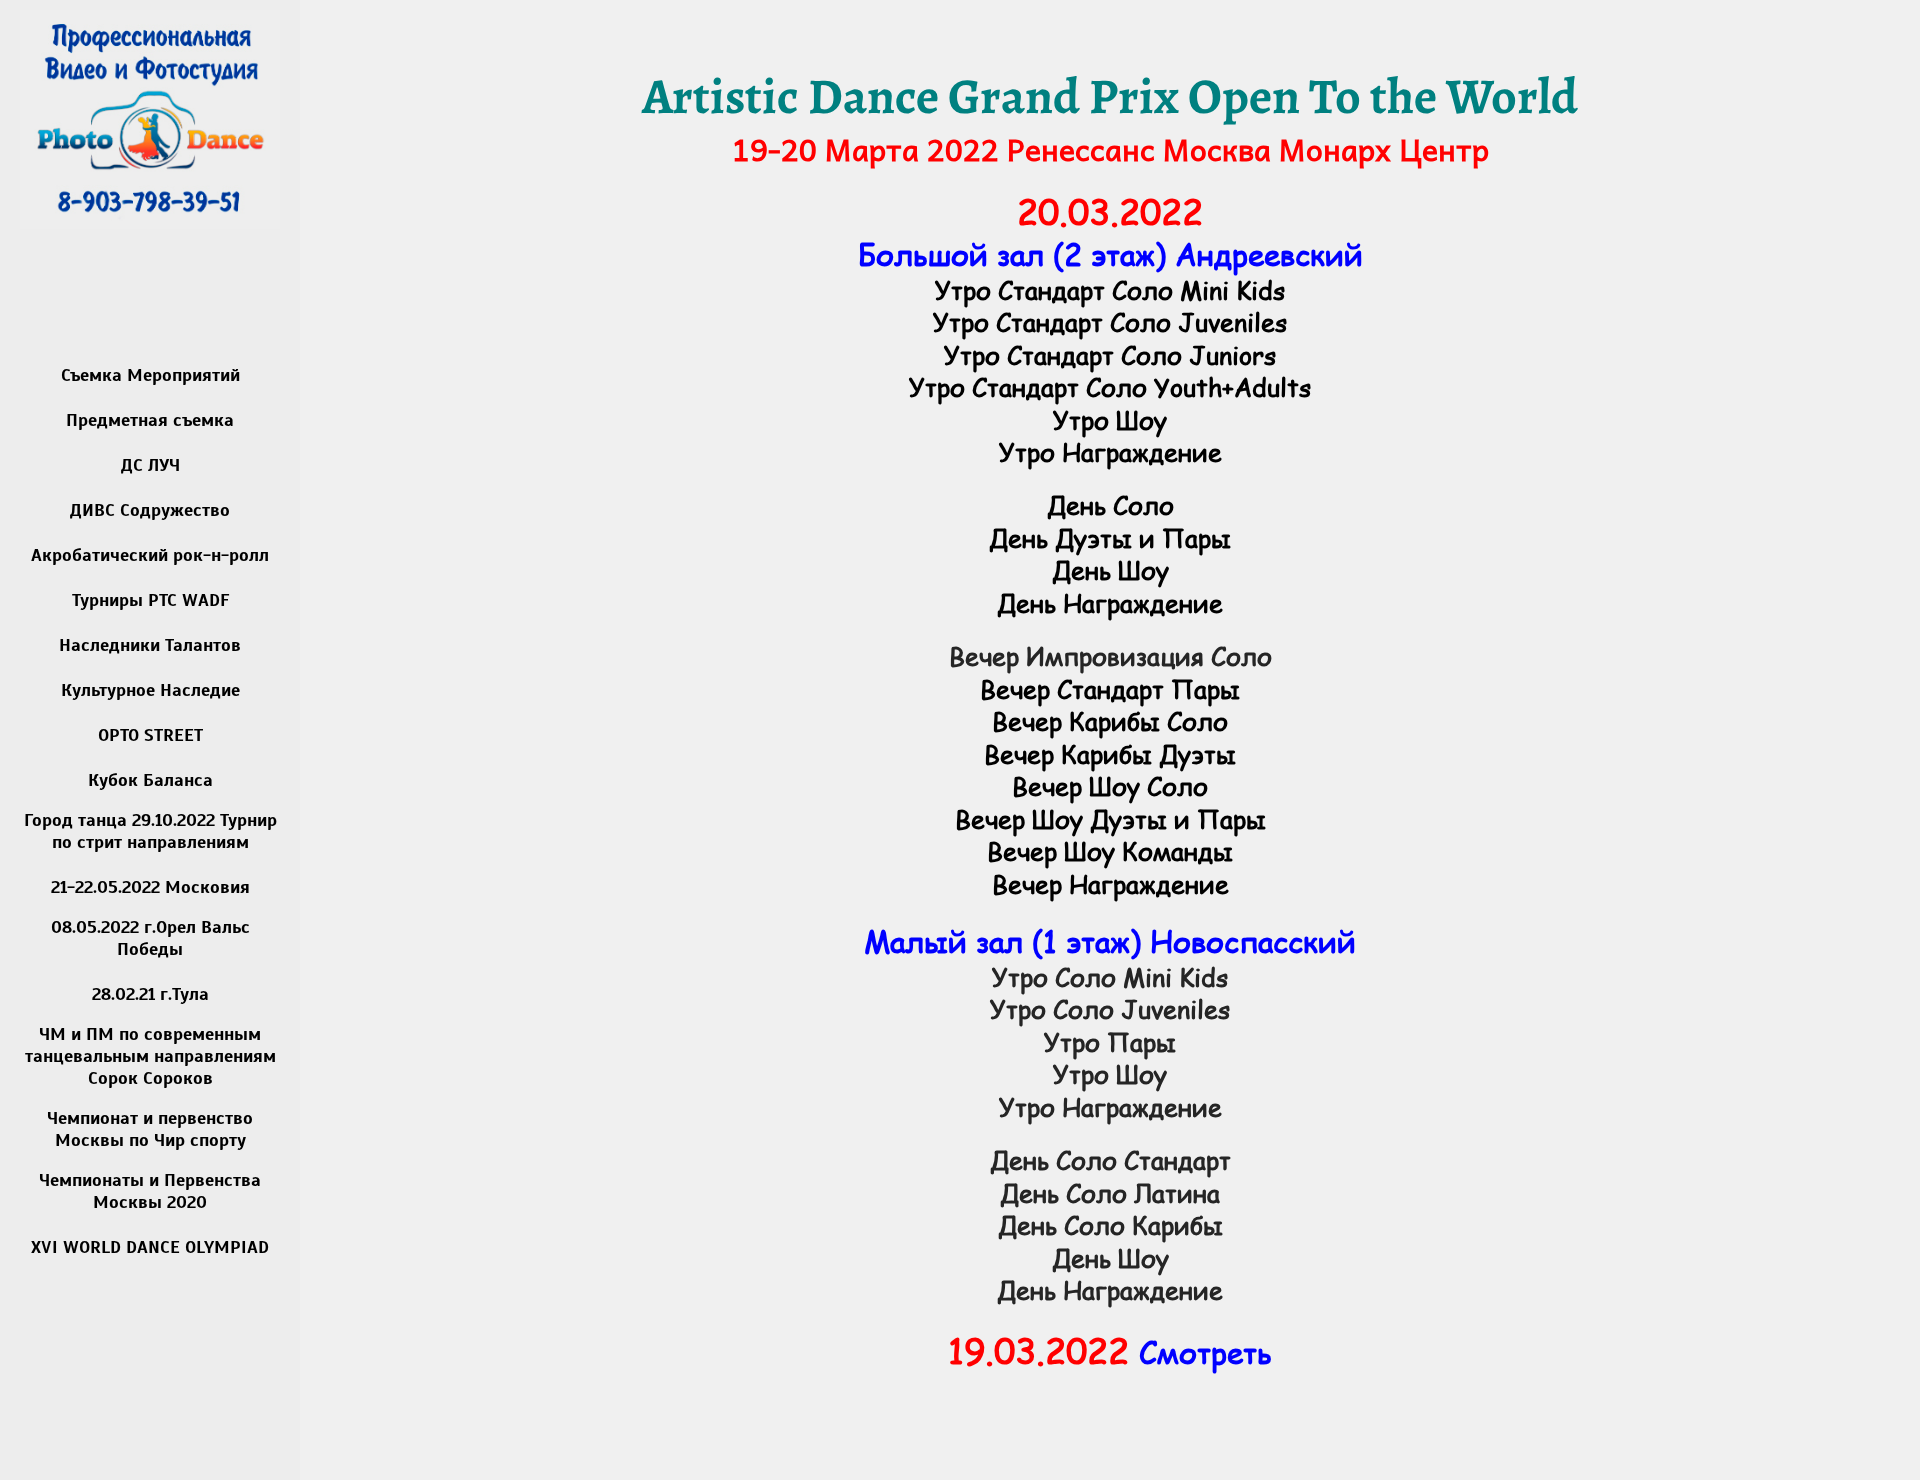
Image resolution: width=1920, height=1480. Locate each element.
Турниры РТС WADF (150, 600)
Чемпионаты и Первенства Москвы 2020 (150, 1191)
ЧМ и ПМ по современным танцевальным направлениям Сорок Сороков (150, 1056)
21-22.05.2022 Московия (150, 887)
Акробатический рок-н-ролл (150, 555)
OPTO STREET (150, 735)
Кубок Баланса (150, 780)
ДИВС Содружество (150, 510)
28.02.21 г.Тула (150, 994)
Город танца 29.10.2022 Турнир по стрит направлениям (150, 831)
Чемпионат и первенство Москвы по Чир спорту (150, 1129)
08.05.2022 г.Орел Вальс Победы (150, 938)
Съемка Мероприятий (150, 375)
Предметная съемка (150, 420)
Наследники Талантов (150, 645)
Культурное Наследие (150, 690)
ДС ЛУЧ (150, 465)
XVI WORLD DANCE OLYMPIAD (150, 1247)
